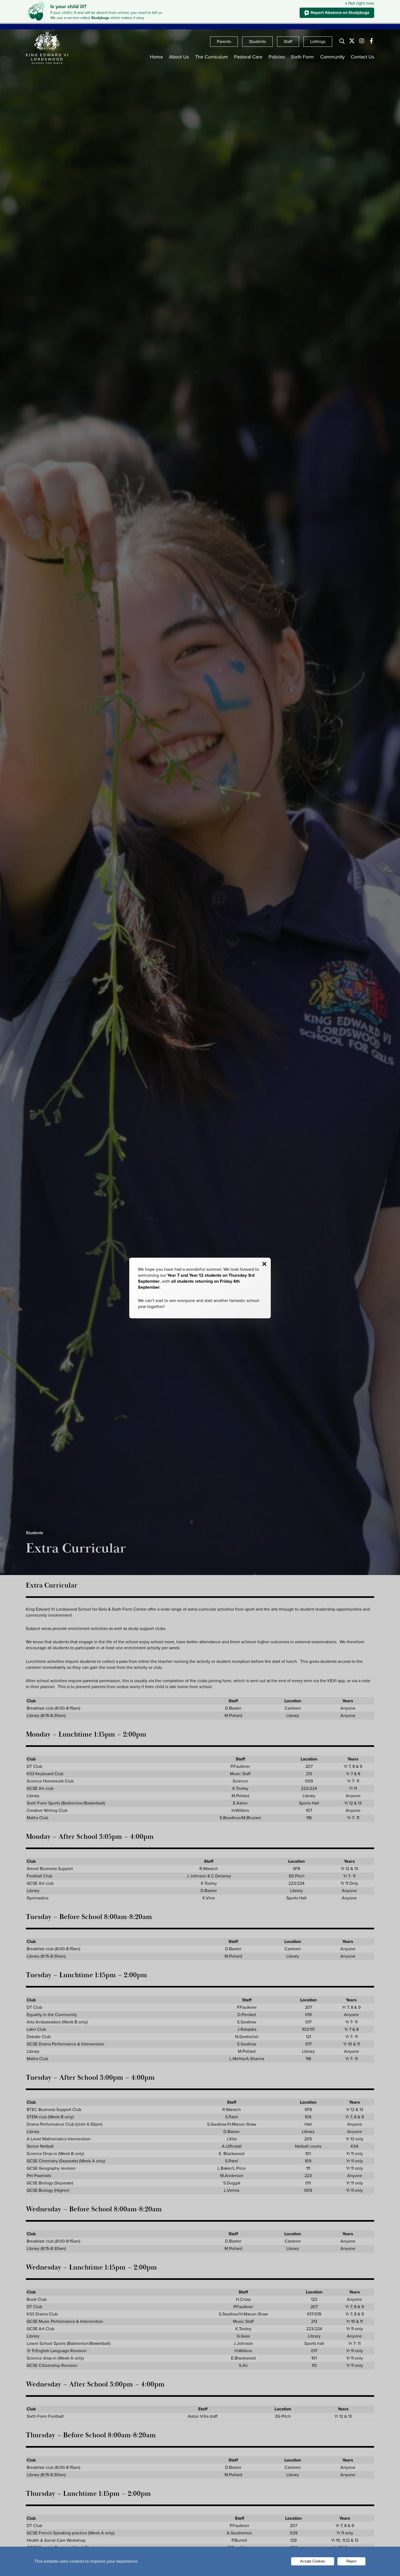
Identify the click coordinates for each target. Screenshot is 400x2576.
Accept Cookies (313, 2561)
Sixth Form (302, 57)
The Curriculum (212, 57)
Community (333, 57)
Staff (288, 41)
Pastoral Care (248, 57)
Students (257, 41)
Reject (351, 2561)
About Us (179, 57)
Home (156, 57)
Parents (224, 41)
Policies (277, 57)
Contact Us (362, 57)
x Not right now (360, 3)
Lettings (318, 41)
